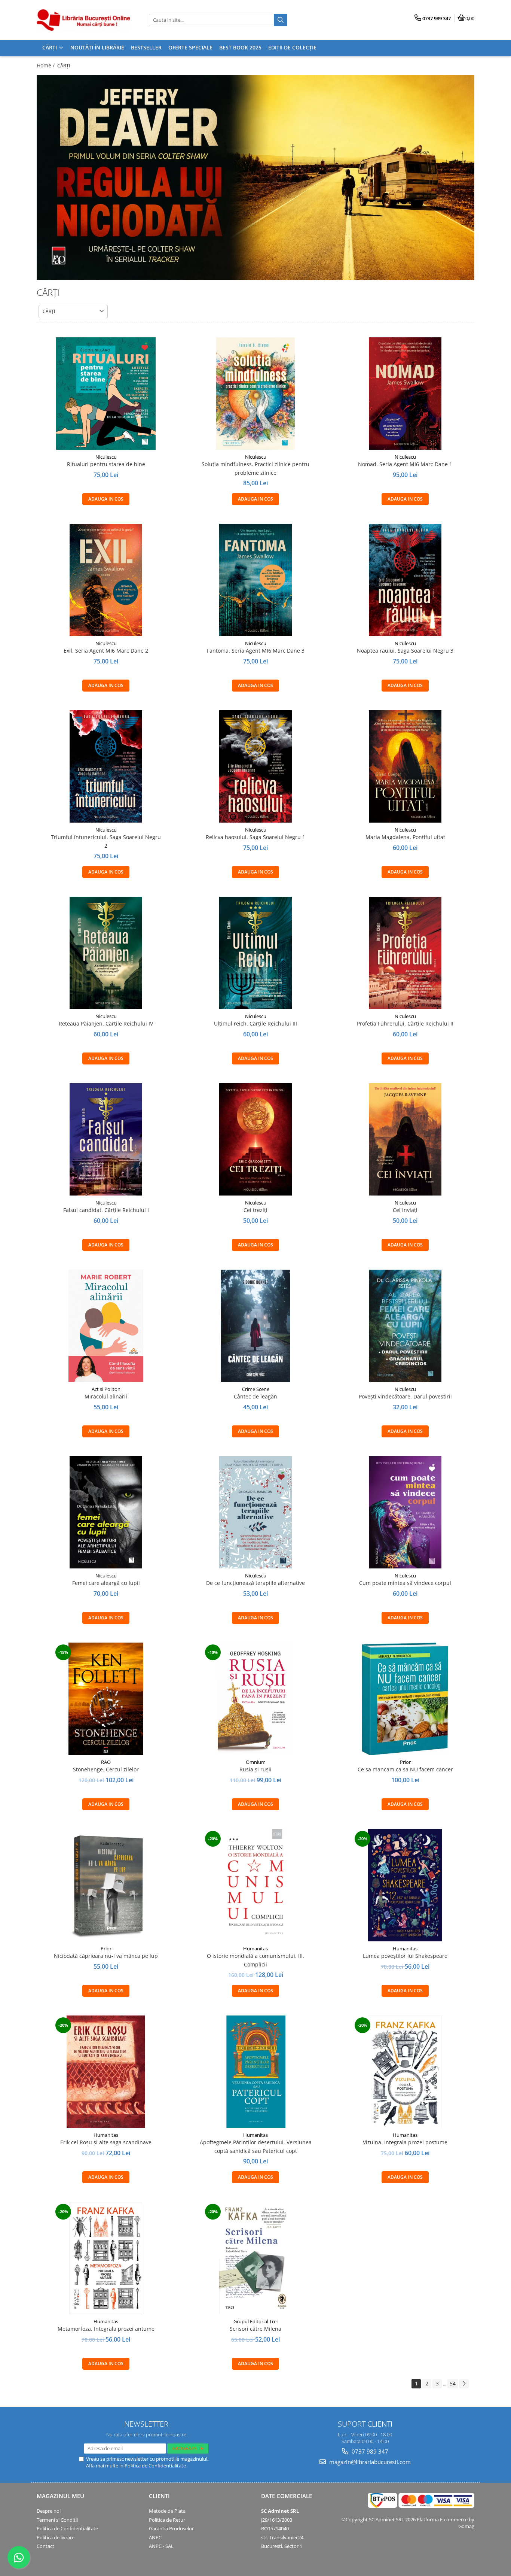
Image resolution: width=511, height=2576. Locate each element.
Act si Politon (106, 1389)
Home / (46, 65)
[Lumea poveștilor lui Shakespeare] (405, 1885)
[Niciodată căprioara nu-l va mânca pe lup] (106, 1885)
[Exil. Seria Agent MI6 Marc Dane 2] (106, 580)
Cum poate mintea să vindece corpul (405, 1583)
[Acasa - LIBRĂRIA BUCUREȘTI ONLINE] (83, 20)
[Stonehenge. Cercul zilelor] (106, 1699)
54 (453, 2383)
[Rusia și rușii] (255, 1699)
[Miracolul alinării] (106, 1326)
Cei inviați (405, 1210)
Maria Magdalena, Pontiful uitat (405, 837)
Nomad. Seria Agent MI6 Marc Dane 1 (405, 464)
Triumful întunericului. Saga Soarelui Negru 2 (106, 841)
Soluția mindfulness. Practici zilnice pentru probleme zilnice (255, 468)
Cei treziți (255, 1210)
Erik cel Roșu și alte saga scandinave (106, 2142)
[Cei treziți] (255, 1139)
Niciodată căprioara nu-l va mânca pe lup (106, 1956)
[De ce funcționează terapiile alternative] (255, 1512)
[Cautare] (281, 20)
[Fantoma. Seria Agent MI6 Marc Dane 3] (255, 580)
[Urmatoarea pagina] (464, 2384)
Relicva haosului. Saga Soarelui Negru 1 (255, 837)
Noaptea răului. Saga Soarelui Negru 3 (405, 651)
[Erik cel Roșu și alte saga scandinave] (106, 2072)
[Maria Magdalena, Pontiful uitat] (405, 766)
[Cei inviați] (405, 1139)
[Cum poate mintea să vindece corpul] (405, 1512)
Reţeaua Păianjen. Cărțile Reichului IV (106, 1023)
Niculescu (106, 457)
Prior (405, 1762)
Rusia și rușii (255, 1769)
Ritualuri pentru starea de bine (106, 464)
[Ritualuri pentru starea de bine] (106, 394)
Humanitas (255, 1948)
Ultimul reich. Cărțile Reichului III (255, 1023)
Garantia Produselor (171, 2528)
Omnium (256, 1762)
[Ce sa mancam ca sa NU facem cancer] (405, 1699)
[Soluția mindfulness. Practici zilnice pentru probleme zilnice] (255, 394)
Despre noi (49, 2511)
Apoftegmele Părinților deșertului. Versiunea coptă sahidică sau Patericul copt (256, 2146)
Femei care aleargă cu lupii (106, 1583)
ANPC (155, 2537)
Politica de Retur (167, 2520)
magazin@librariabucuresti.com (369, 2462)
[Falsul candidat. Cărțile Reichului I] (106, 1139)
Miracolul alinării (106, 1396)
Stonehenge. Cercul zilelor (106, 1769)
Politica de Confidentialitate (155, 2466)
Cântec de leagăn (255, 1396)
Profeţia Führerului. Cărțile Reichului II (405, 1023)
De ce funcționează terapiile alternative (255, 1583)
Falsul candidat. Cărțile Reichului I (106, 1210)
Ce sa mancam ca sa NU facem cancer (405, 1769)
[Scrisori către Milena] (255, 2258)
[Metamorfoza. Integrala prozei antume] (106, 2258)
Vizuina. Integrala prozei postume (405, 2142)
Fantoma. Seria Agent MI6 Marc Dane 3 (256, 651)
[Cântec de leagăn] (255, 1326)
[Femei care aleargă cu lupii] (106, 1512)
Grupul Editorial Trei (255, 2321)
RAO (106, 1762)
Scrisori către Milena (255, 2329)
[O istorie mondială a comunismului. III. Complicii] (255, 1885)
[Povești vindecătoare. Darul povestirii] (405, 1326)
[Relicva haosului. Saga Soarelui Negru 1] (255, 766)
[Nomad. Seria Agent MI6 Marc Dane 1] (405, 394)
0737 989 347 (369, 2451)
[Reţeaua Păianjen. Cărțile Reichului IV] (106, 953)
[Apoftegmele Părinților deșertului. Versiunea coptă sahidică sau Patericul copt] (255, 2072)
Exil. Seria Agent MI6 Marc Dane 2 (106, 651)
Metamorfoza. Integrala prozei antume (106, 2329)
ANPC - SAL (161, 2546)
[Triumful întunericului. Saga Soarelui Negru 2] (106, 766)
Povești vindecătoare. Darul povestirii (405, 1396)
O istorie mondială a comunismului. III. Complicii (255, 1960)
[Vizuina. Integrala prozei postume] (405, 2072)
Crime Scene (256, 1389)
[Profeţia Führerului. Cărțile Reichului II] (405, 953)
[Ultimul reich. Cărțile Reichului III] (255, 953)
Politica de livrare (56, 2537)
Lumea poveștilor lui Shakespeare (405, 1956)
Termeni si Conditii (57, 2520)
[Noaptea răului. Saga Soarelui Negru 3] (405, 580)
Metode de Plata (167, 2511)
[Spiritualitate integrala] (255, 177)
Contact (45, 2546)
